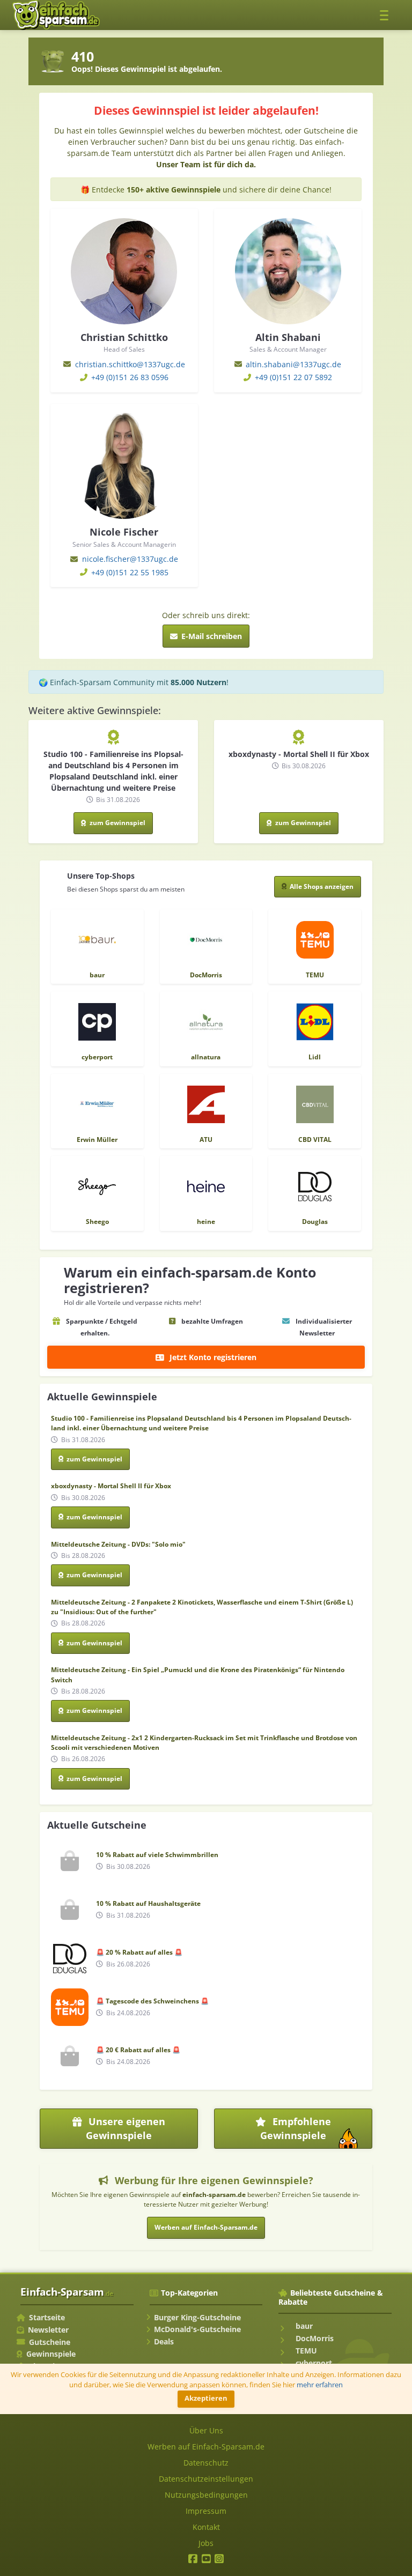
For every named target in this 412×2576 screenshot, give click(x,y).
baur (303, 2326)
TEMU (305, 2351)
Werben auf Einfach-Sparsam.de (206, 2227)
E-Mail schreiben (211, 636)
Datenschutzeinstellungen (206, 2479)
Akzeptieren (206, 2398)
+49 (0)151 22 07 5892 (293, 377)
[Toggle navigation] (387, 15)
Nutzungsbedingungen (206, 2495)
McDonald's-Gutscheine (197, 2329)
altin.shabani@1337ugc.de (293, 364)
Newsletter (48, 2330)
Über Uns (206, 2430)
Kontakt (206, 2527)
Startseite (47, 2317)
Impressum (206, 2511)
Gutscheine (50, 2342)
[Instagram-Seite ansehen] (219, 2560)
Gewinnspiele (51, 2354)
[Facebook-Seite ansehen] (193, 2560)
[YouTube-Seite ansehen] (206, 2560)
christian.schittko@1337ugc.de (130, 364)
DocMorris (314, 2338)
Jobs (206, 2543)
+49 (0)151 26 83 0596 (130, 377)
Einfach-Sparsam (67, 2292)
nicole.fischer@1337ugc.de (130, 559)
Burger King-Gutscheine (197, 2317)
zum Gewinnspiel (117, 823)
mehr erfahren (320, 2385)
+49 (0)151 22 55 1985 (130, 572)
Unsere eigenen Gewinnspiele (126, 2128)
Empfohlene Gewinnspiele (315, 2132)
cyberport (313, 2363)
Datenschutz (206, 2463)
